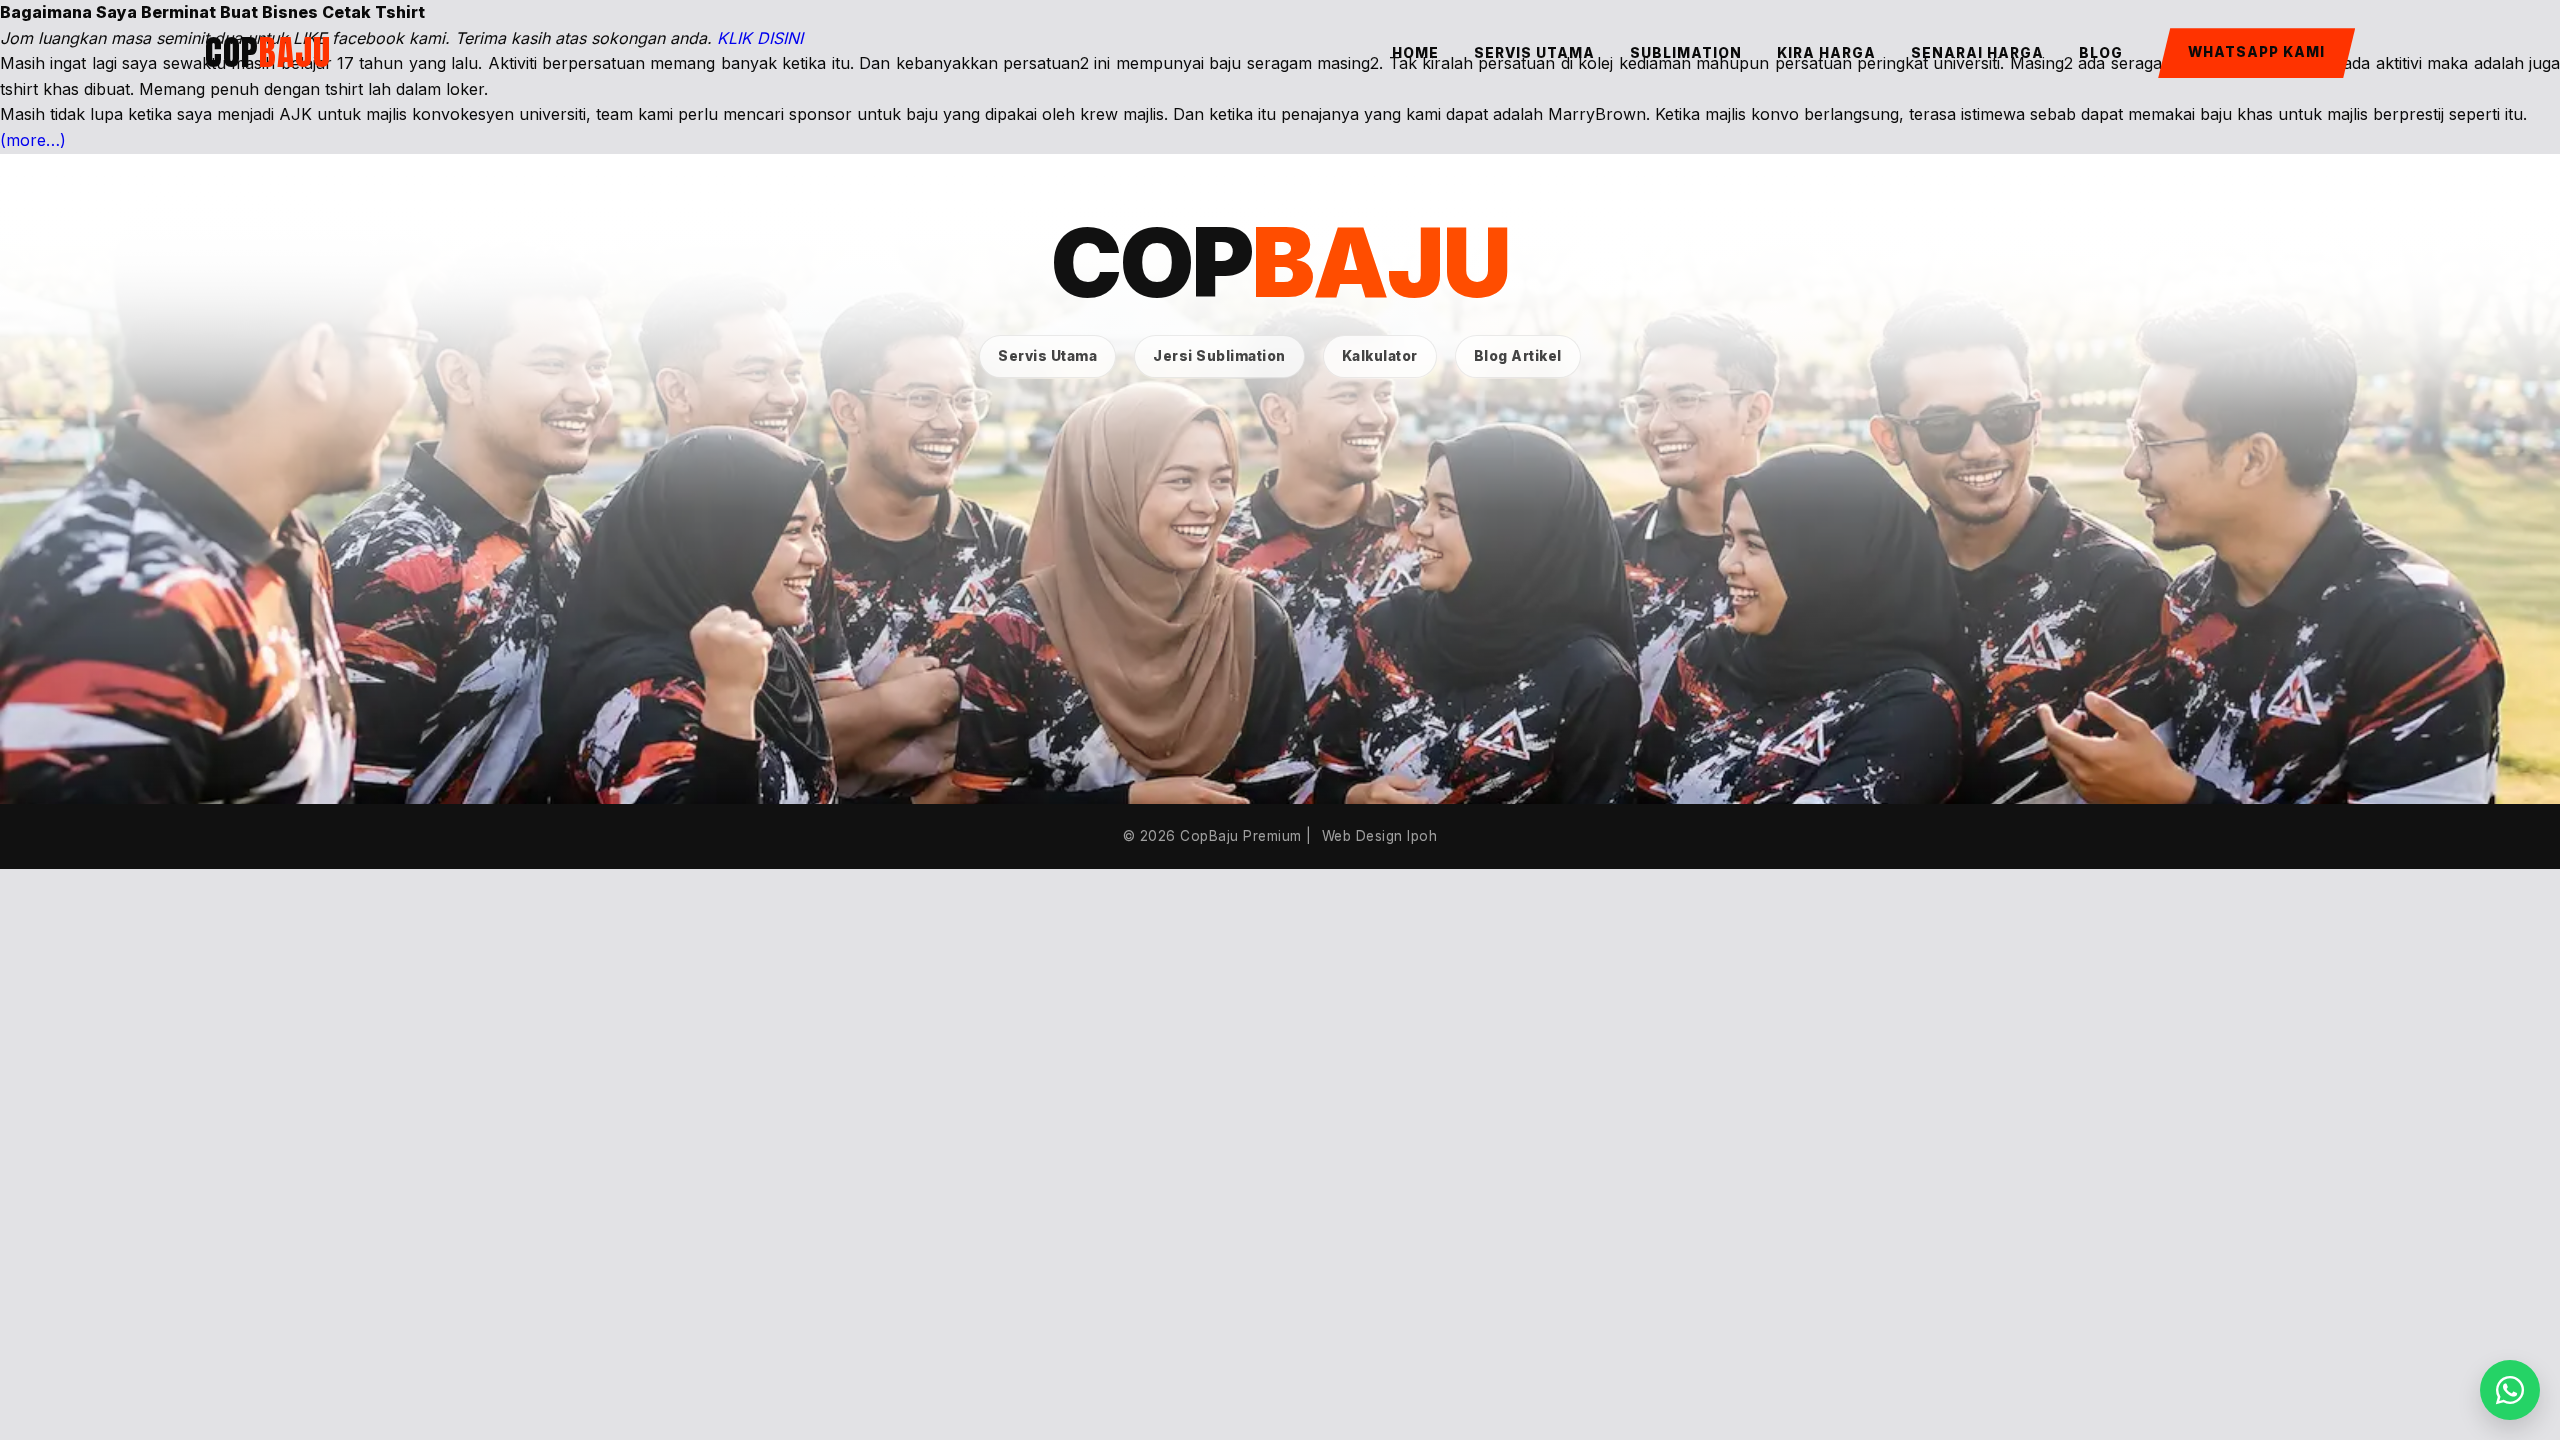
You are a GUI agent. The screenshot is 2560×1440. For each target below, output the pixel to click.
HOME (1415, 53)
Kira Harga (1826, 53)
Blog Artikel (1518, 356)
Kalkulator (1380, 356)
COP (268, 52)
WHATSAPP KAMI (2256, 52)
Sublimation (1686, 53)
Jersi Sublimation (1219, 356)
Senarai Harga (1977, 53)
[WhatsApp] (2510, 1390)
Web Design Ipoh (1380, 836)
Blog (2101, 53)
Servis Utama (1534, 53)
